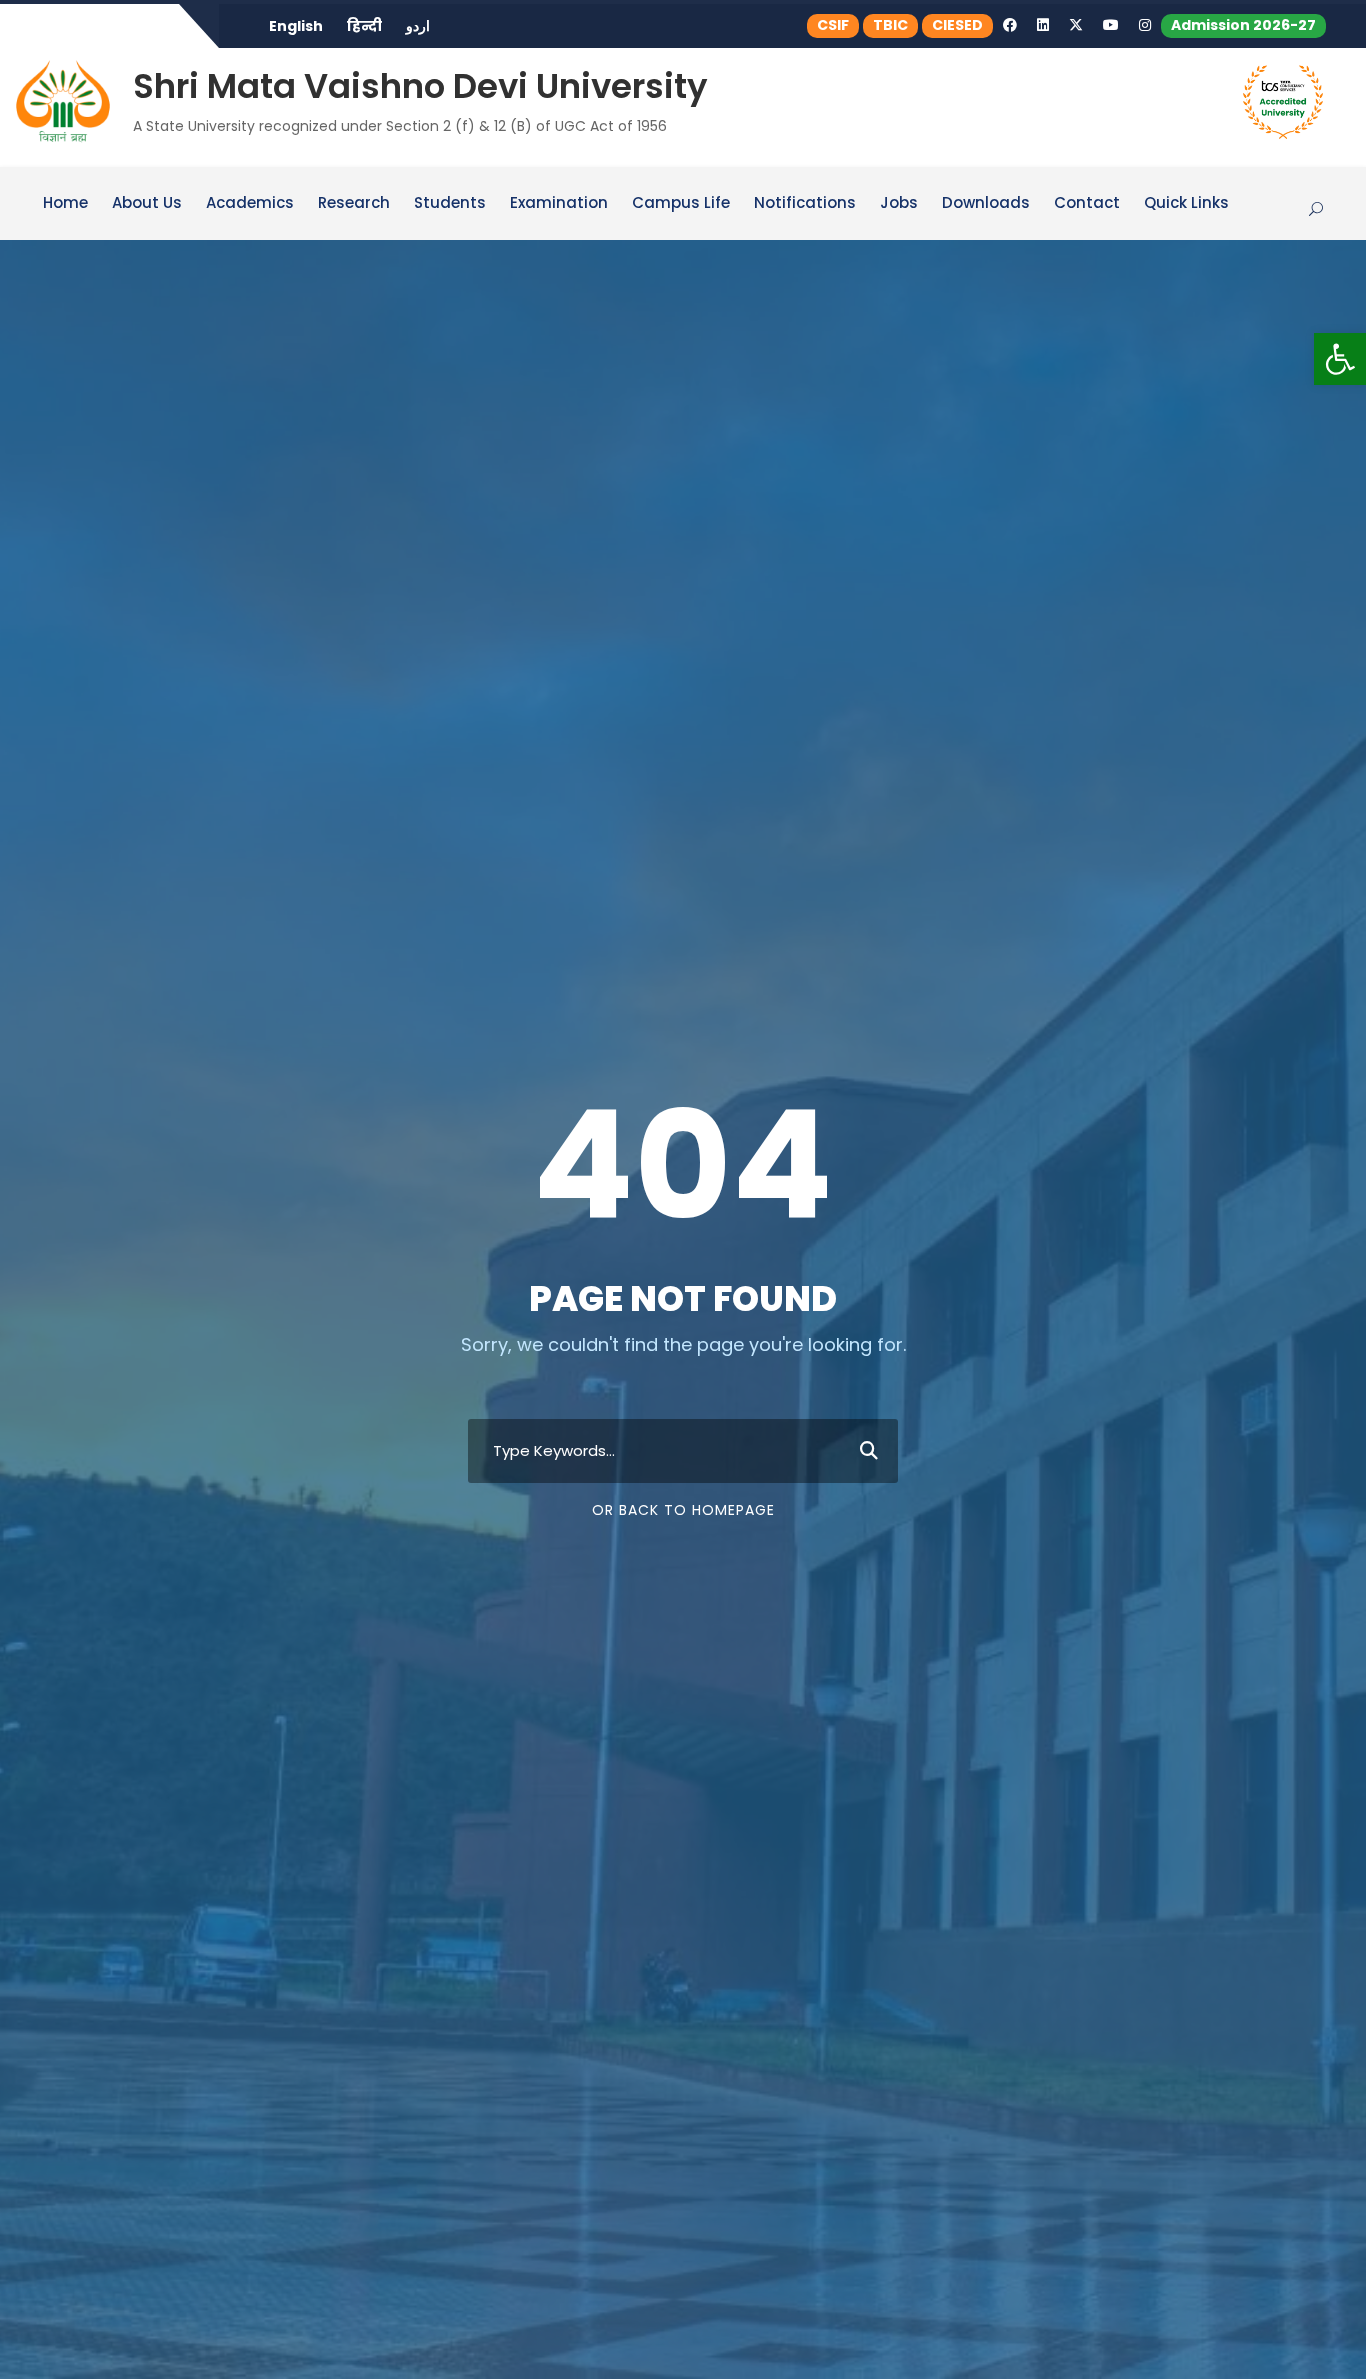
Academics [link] (250, 204)
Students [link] (450, 204)
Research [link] (354, 204)
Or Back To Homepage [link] (683, 1510)
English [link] (296, 26)
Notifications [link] (805, 204)
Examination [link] (559, 204)
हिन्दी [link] (364, 26)
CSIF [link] (833, 25)
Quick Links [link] (1186, 204)
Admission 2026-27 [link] (1243, 25)
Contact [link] (1087, 204)
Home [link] (65, 204)
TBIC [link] (890, 25)
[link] (1340, 359)
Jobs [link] (899, 204)
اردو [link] (418, 26)
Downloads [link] (986, 204)
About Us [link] (147, 204)
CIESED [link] (957, 25)
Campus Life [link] (681, 204)
